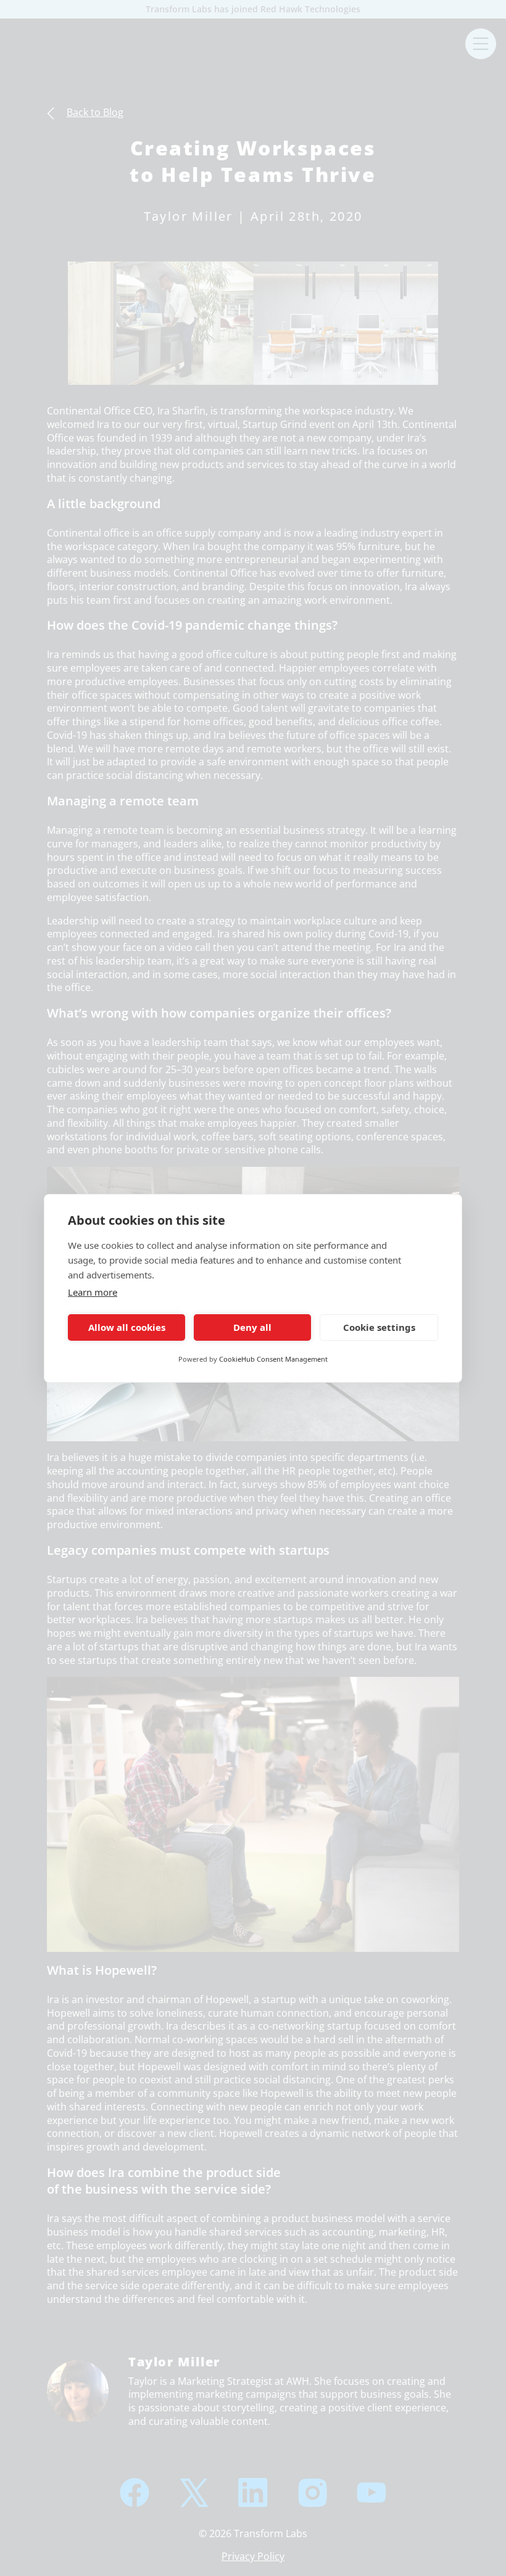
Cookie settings (379, 1327)
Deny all (252, 1327)
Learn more (93, 1292)
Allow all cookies (127, 1327)
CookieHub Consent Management (273, 1359)
